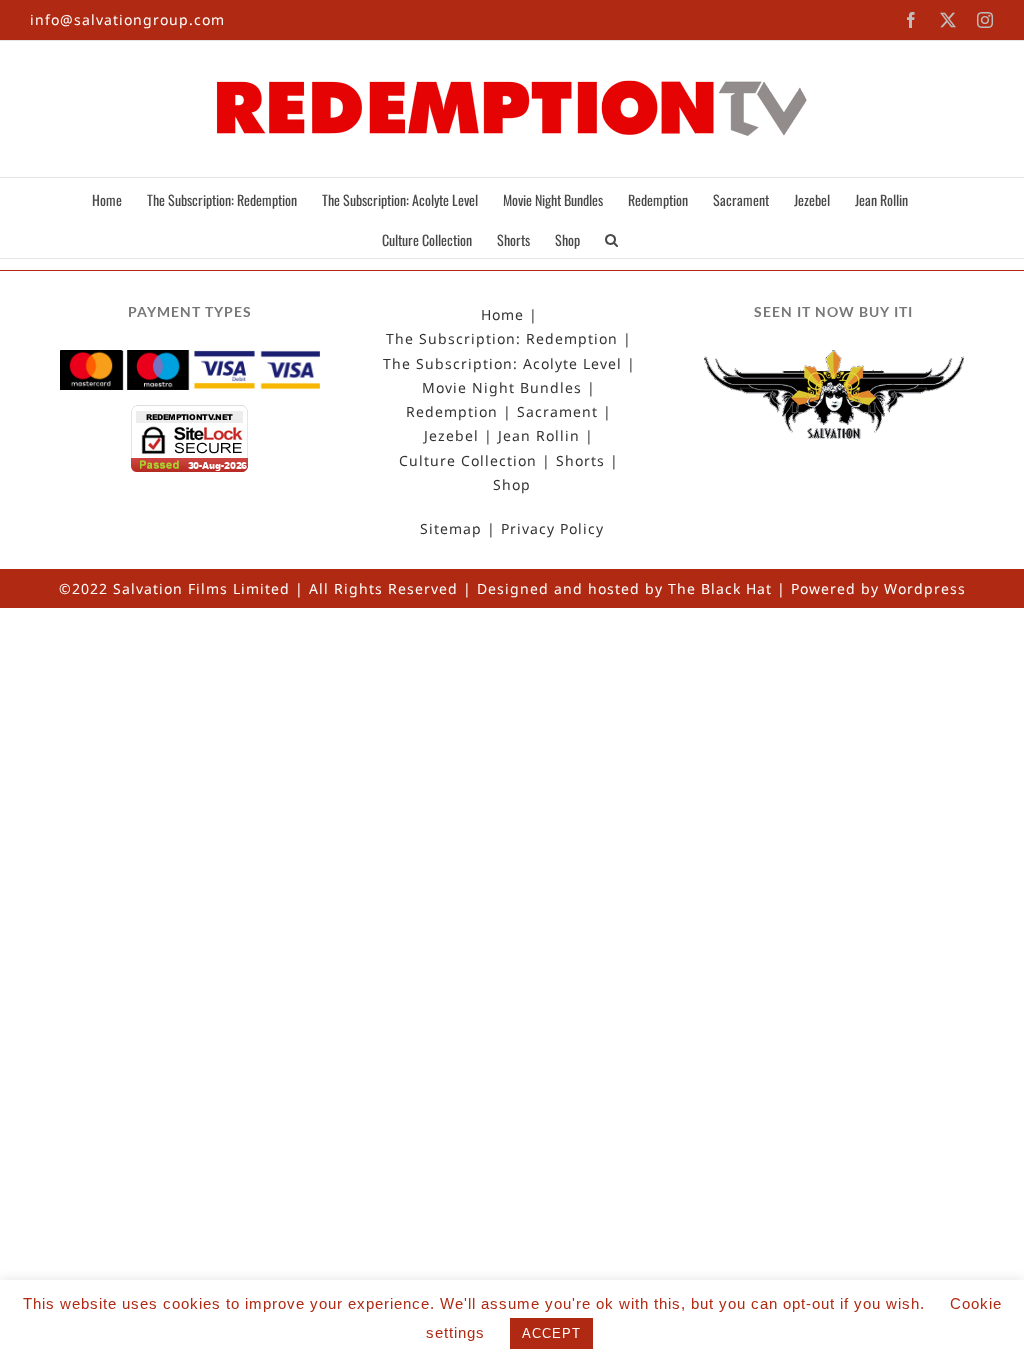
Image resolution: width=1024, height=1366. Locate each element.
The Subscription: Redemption (502, 339)
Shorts (580, 461)
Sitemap (451, 529)
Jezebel (451, 436)
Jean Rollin (539, 436)
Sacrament (557, 412)
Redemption (452, 412)
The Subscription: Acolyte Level (502, 364)
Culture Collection (468, 461)
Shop (512, 485)
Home (502, 315)
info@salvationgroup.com (127, 19)
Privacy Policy (552, 529)
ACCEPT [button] (551, 1333)
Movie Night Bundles (502, 388)
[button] (611, 238)
